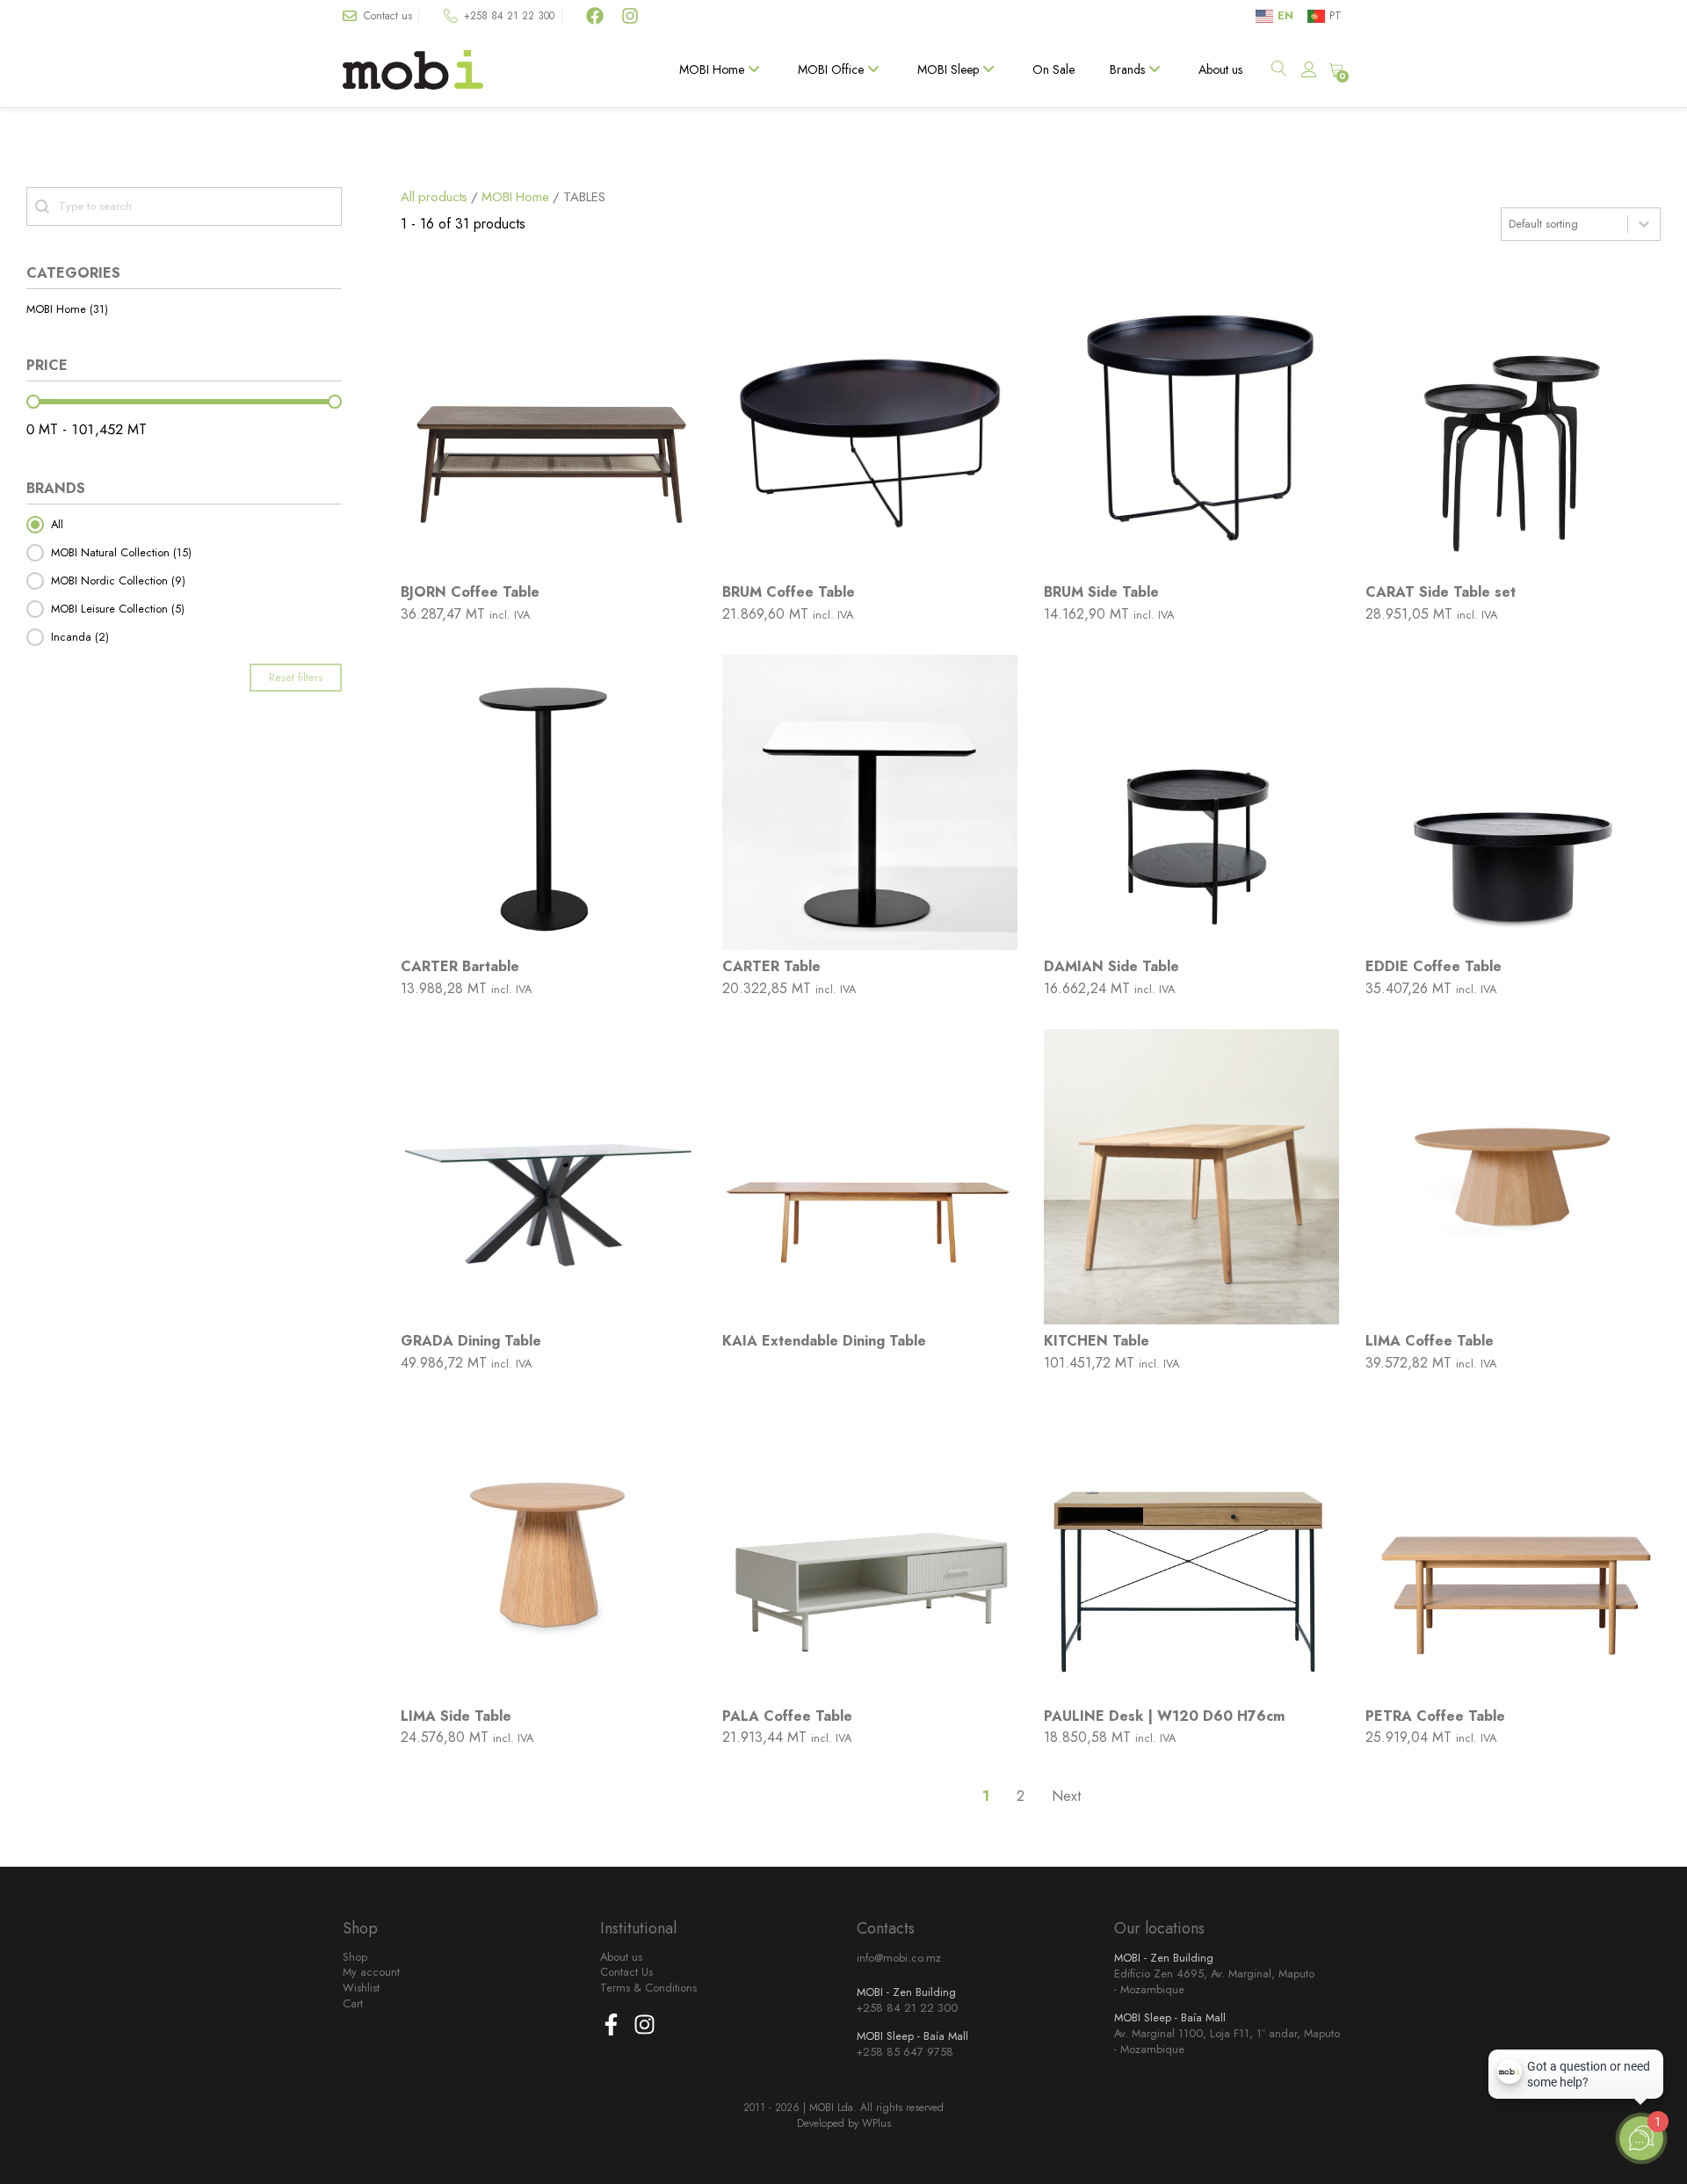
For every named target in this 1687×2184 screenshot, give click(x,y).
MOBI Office (831, 69)
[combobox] (1564, 224)
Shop (355, 1957)
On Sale (1053, 69)
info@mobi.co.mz (899, 1958)
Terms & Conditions (648, 1988)
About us (1220, 69)
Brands (1127, 69)
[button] (184, 309)
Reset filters (296, 677)
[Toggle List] (1644, 224)
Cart (353, 2004)
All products (434, 197)
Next (1066, 1796)
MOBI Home (712, 69)
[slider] (33, 402)
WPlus (876, 2123)
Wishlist (361, 1988)
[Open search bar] (1280, 70)
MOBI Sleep (948, 69)
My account (371, 1972)
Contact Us (626, 1972)
